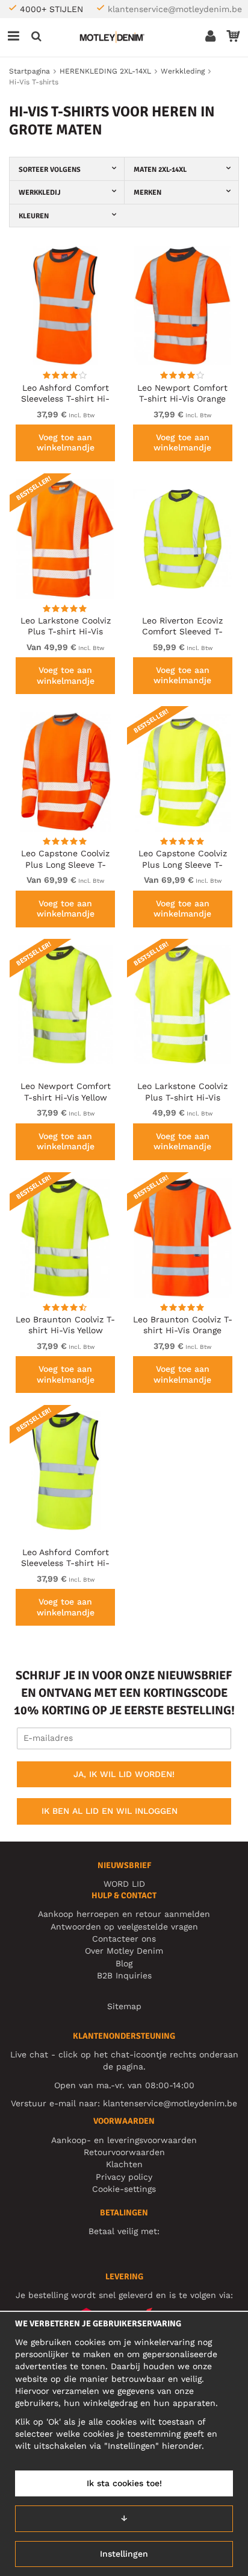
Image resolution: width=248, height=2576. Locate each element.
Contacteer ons (124, 1939)
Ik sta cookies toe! (124, 2483)
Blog (124, 1963)
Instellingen (124, 2554)
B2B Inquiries (124, 1975)
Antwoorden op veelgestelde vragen (124, 1927)
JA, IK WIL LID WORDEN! (124, 1774)
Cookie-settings (124, 2189)
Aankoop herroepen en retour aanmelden (124, 1914)
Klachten (124, 2164)
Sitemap (124, 2006)
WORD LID (124, 1884)
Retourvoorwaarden (124, 2152)
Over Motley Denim (124, 1951)
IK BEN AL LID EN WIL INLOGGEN (110, 1811)
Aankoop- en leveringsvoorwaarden (124, 2140)
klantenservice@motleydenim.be (175, 9)
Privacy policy (124, 2177)
